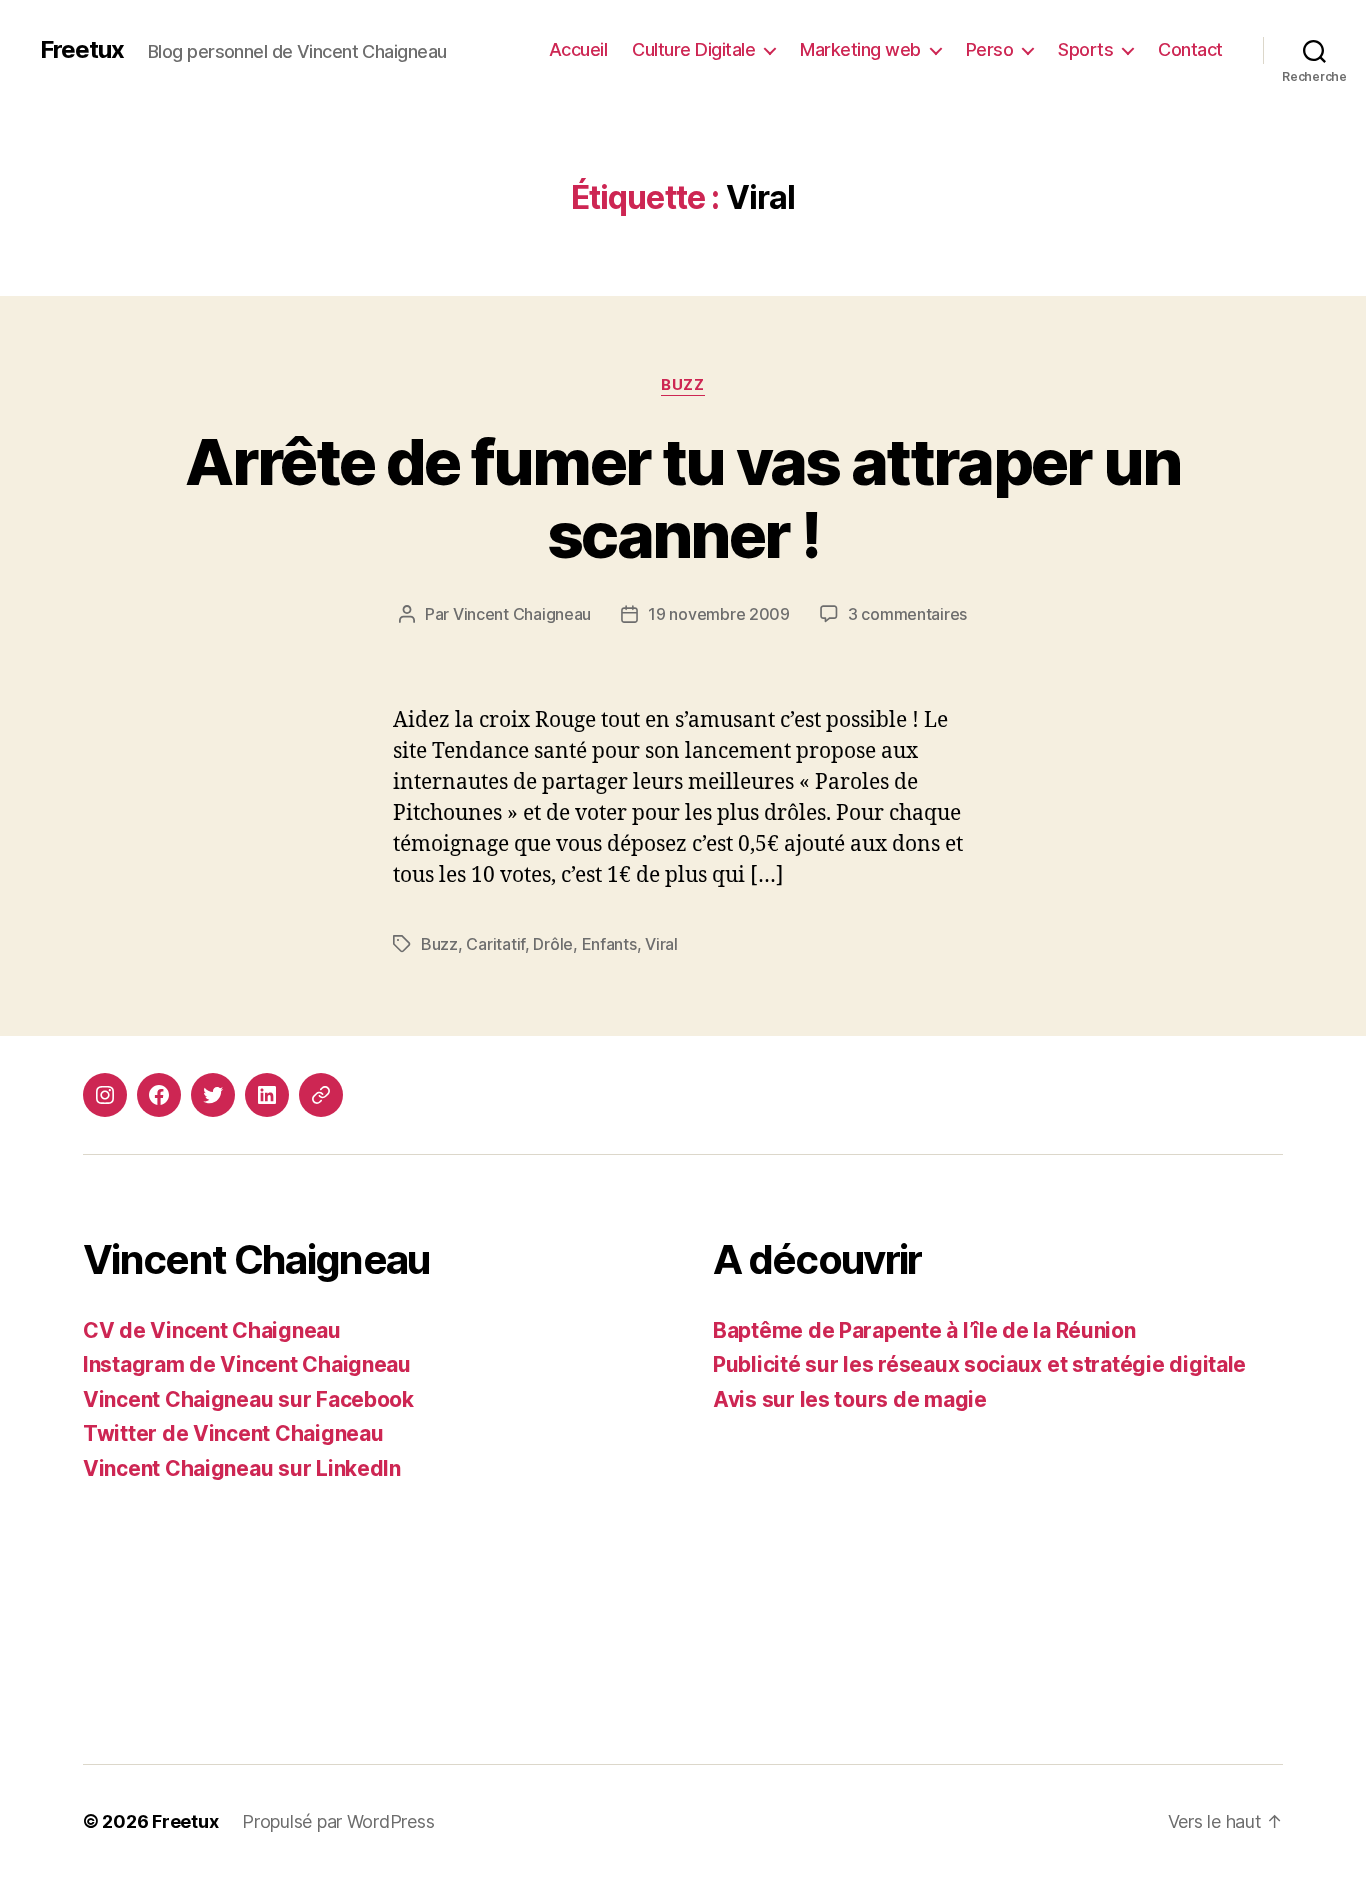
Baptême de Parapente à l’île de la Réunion (924, 1330)
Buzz (682, 385)
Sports (1085, 49)
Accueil (578, 49)
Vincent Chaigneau (522, 614)
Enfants (609, 944)
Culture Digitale (693, 49)
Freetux (82, 50)
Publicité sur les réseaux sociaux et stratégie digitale (979, 1364)
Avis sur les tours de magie (850, 1399)
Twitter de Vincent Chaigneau (233, 1433)
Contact (1190, 49)
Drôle (553, 944)
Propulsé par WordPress (338, 1821)
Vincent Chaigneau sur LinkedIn (242, 1468)
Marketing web (860, 49)
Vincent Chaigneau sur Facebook (248, 1399)
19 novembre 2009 (719, 614)
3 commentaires (907, 614)
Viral (661, 944)
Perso (990, 49)
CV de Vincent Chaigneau (212, 1330)
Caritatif (495, 944)
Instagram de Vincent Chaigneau (247, 1364)
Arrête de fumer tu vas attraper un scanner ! (683, 498)
